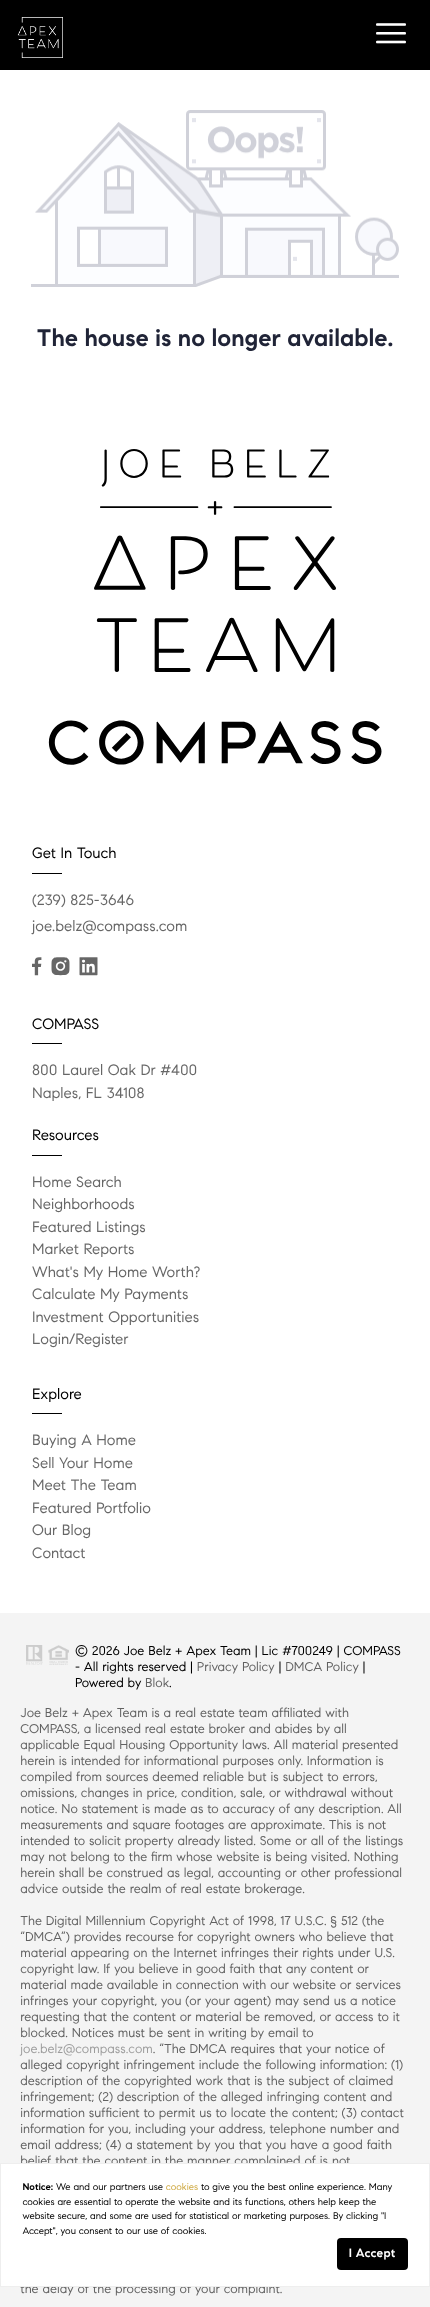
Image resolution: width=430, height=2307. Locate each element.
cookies (182, 2187)
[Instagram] (60, 967)
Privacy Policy (236, 1667)
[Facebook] (36, 967)
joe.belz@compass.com (109, 927)
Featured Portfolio (91, 1509)
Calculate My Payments (110, 1295)
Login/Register (80, 1340)
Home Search (77, 1183)
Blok (157, 1683)
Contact (58, 1554)
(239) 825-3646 (83, 901)
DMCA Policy (322, 1667)
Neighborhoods (83, 1205)
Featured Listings (89, 1228)
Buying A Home (84, 1441)
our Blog (61, 1531)
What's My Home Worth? (116, 1273)
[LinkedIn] (88, 967)
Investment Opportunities (115, 1318)
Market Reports (83, 1250)
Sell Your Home (82, 1464)
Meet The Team (84, 1486)
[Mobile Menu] (388, 34)
